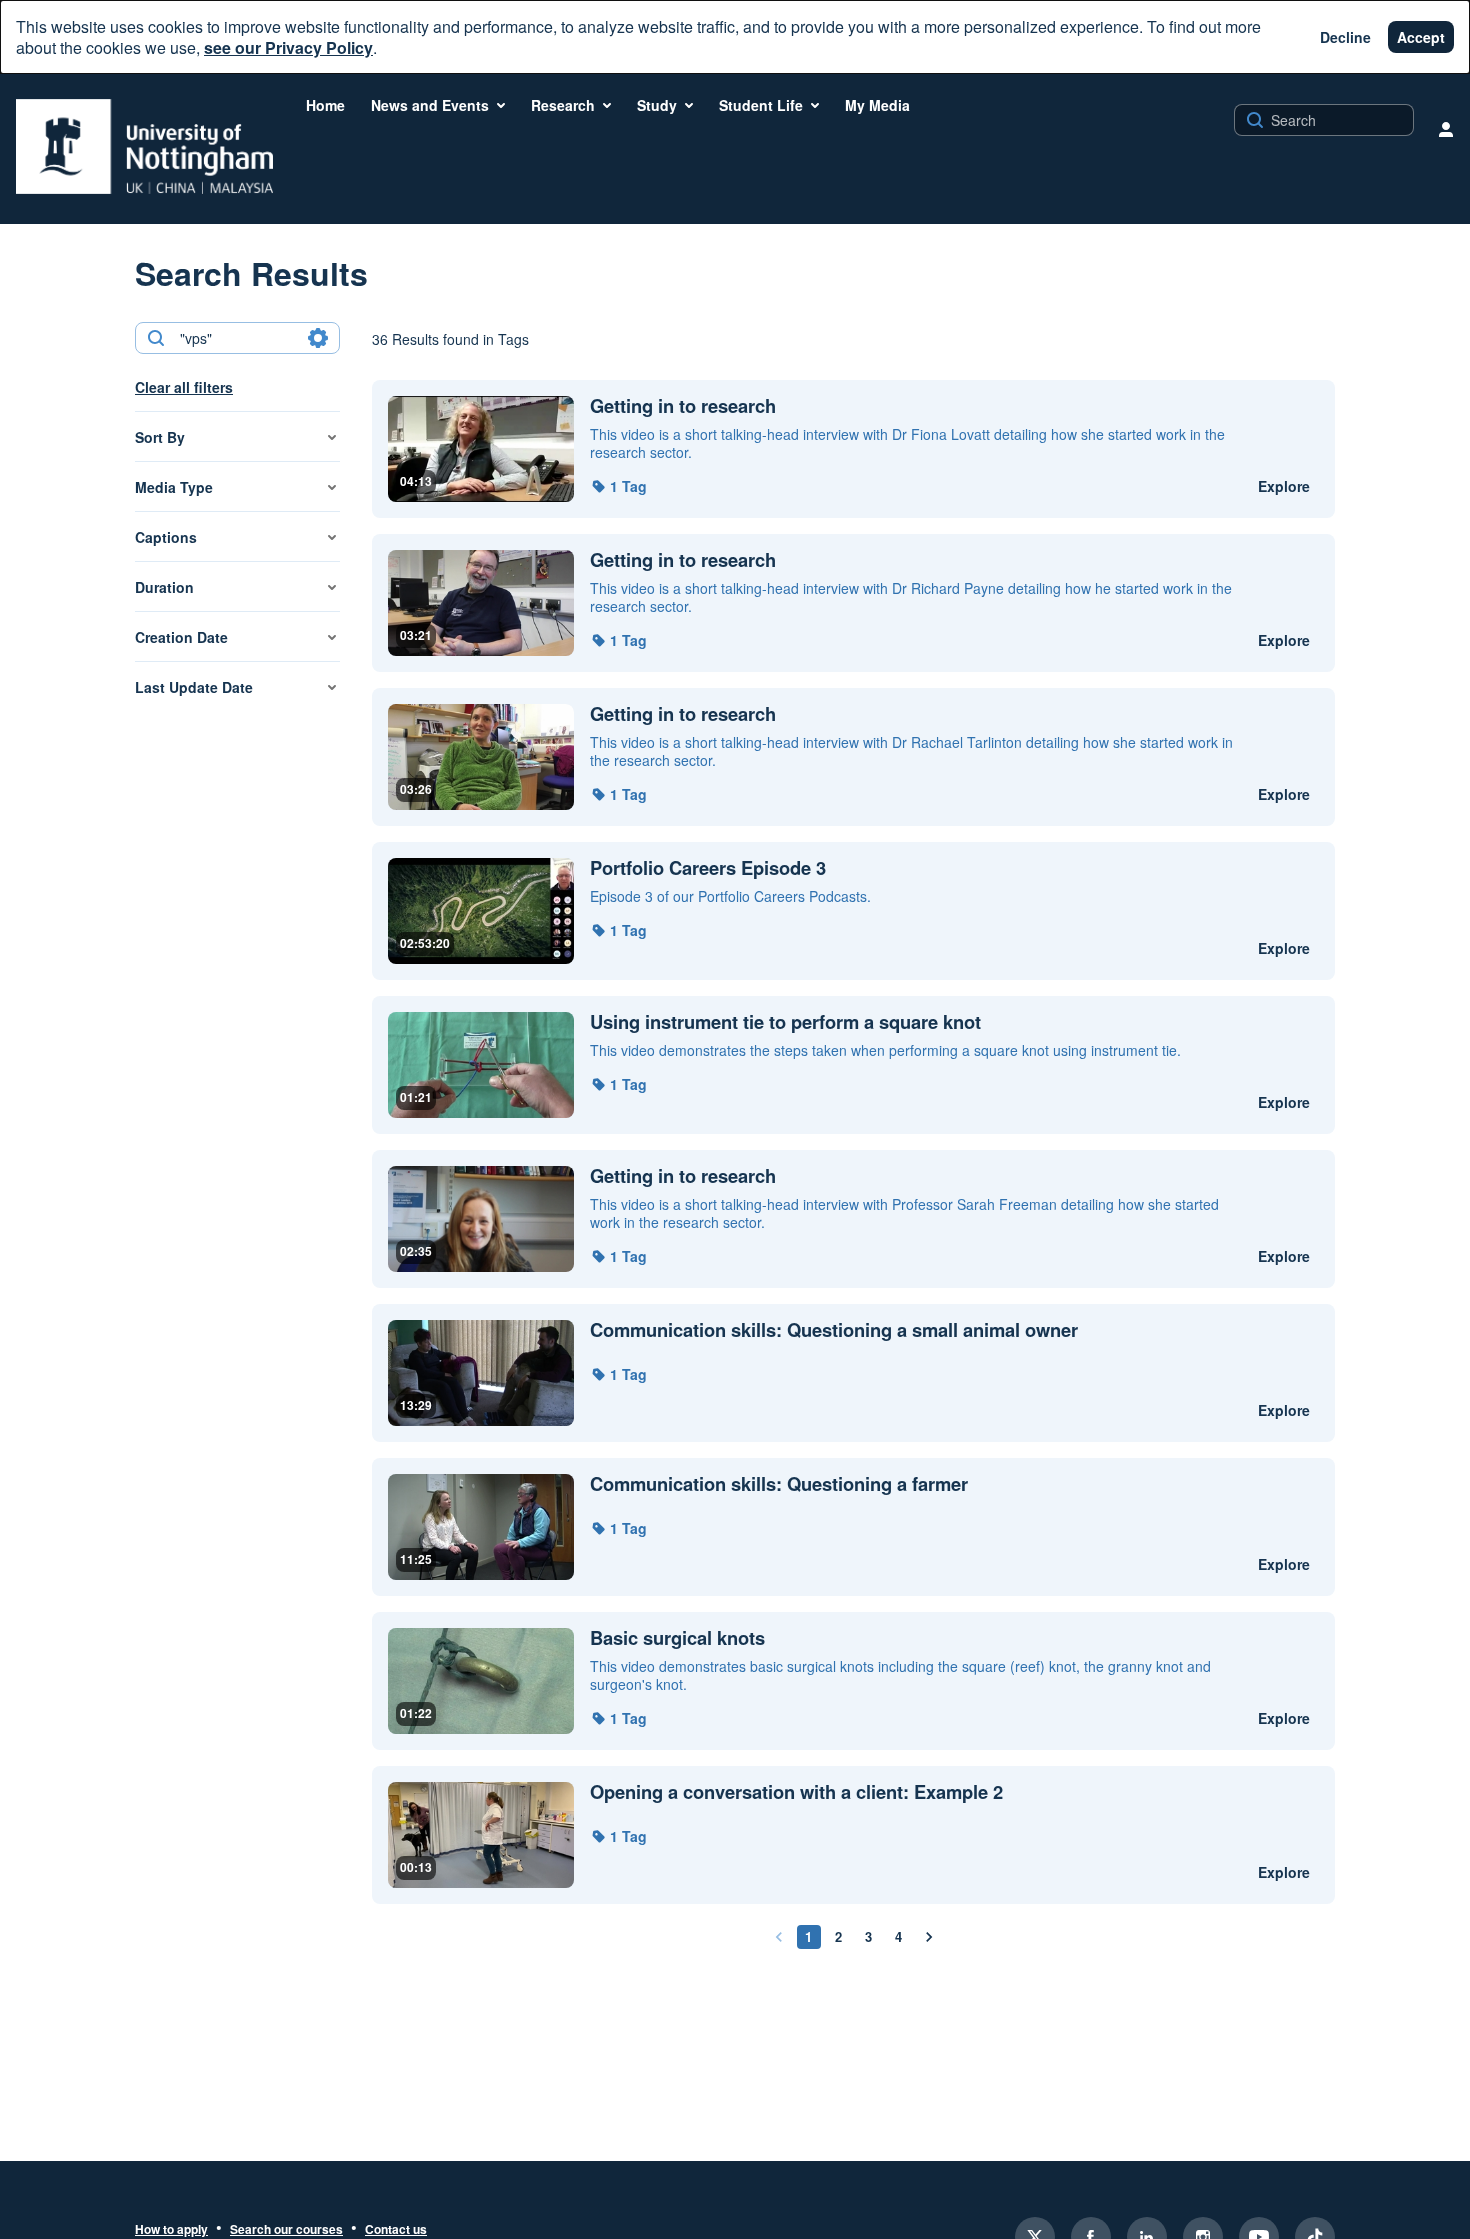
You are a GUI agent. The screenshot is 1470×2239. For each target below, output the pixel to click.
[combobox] (236, 338)
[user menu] (1446, 129)
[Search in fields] (318, 338)
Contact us (396, 2230)
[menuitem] (325, 105)
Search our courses (286, 2230)
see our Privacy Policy (288, 47)
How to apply (171, 2230)
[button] (618, 486)
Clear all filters (184, 387)
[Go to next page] (929, 1937)
